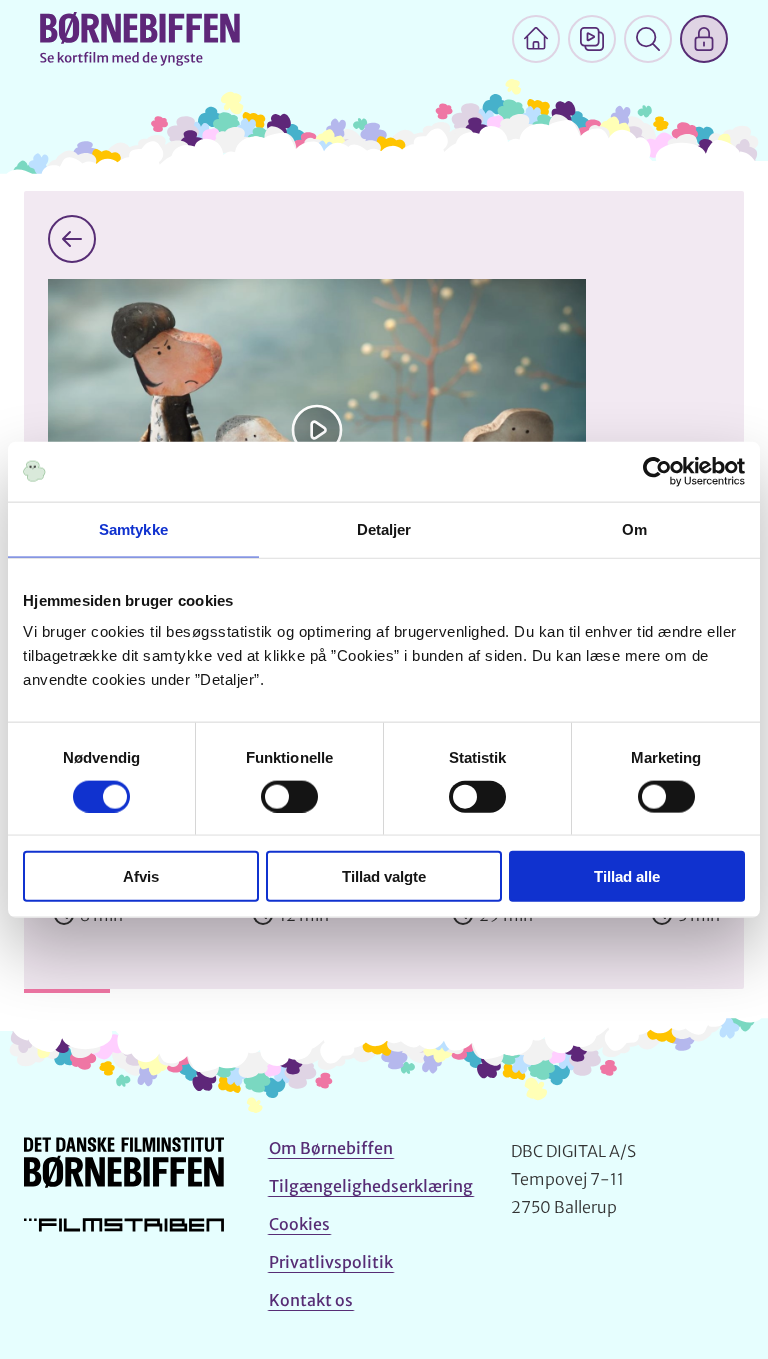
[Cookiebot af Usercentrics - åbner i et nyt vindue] (657, 471)
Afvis (141, 876)
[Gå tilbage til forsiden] (72, 239)
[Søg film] (648, 39)
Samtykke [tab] (133, 528)
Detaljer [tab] (384, 528)
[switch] (289, 796)
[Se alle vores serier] (592, 39)
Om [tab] (634, 528)
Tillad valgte (384, 876)
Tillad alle (627, 876)
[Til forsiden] (536, 39)
